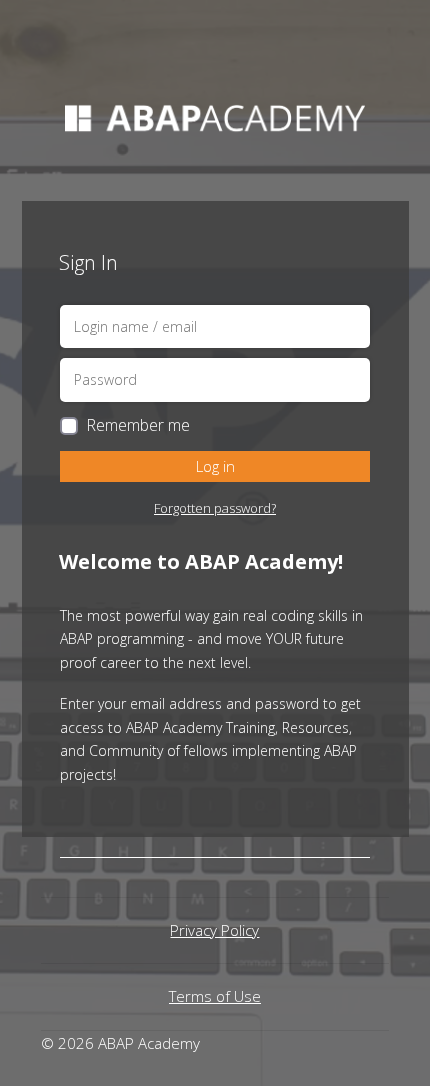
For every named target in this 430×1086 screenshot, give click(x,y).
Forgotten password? (215, 508)
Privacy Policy (214, 930)
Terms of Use (215, 996)
